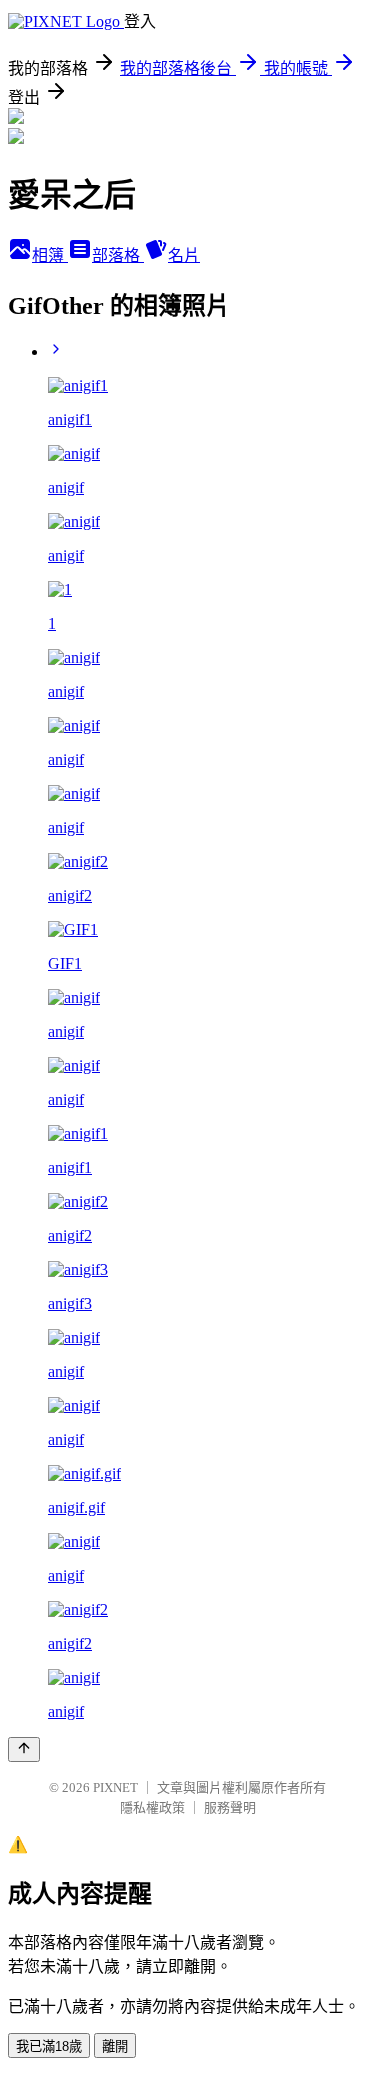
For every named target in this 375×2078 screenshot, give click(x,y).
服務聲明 (230, 1807)
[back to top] (24, 1749)
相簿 (50, 255)
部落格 (118, 255)
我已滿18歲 (49, 2046)
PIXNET (115, 1787)
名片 (184, 255)
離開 (115, 2046)
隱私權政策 (152, 1807)
